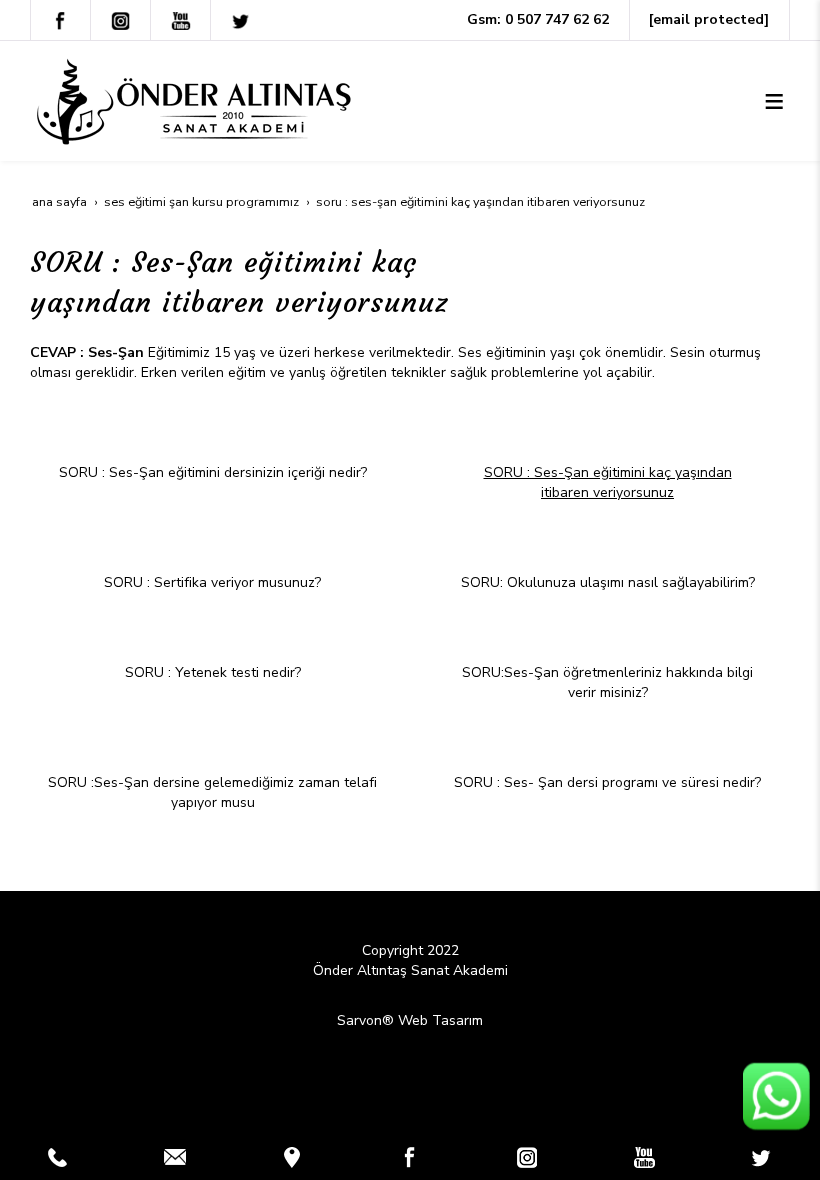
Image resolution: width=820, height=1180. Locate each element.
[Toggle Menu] (774, 101)
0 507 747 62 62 (557, 19)
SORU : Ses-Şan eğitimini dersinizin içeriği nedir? (213, 472)
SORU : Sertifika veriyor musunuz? (212, 582)
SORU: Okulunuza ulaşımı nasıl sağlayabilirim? (608, 582)
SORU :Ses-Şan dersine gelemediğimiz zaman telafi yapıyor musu (212, 792)
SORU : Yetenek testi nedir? (213, 672)
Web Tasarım (440, 1020)
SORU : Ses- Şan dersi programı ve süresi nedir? (607, 782)
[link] (58, 1157)
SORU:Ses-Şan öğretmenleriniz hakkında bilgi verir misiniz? (607, 682)
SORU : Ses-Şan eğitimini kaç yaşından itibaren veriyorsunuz (608, 482)
